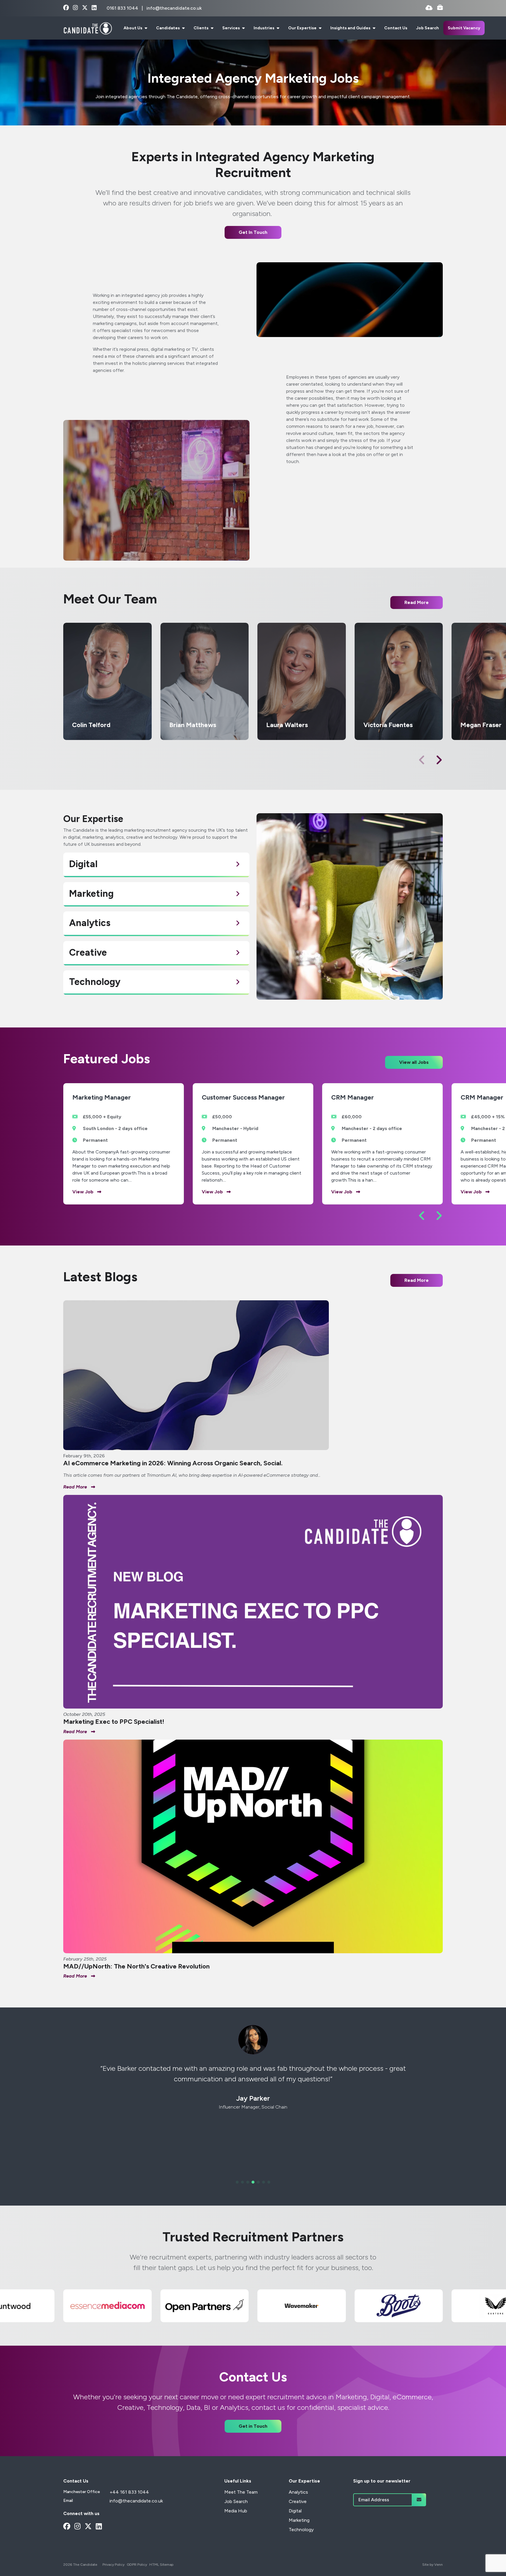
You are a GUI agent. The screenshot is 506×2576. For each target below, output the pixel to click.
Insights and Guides (351, 28)
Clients (201, 28)
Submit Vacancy (464, 28)
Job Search (428, 28)
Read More (417, 1280)
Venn (439, 2565)
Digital (295, 2511)
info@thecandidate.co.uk (174, 8)
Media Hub (236, 2511)
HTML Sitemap (161, 2565)
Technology (301, 2530)
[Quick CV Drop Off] (429, 8)
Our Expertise (303, 28)
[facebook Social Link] (66, 8)
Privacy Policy (113, 2565)
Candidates (168, 28)
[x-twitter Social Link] (85, 8)
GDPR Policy (137, 2565)
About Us (133, 28)
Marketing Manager (102, 1098)
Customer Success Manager (243, 1098)
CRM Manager (353, 1098)
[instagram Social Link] (75, 8)
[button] (439, 760)
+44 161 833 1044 (129, 2492)
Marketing (299, 2520)
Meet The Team (241, 2492)
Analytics (298, 2492)
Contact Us (396, 28)
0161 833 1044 (123, 8)
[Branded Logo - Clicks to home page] (88, 28)
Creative (298, 2501)
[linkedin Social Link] (94, 8)
